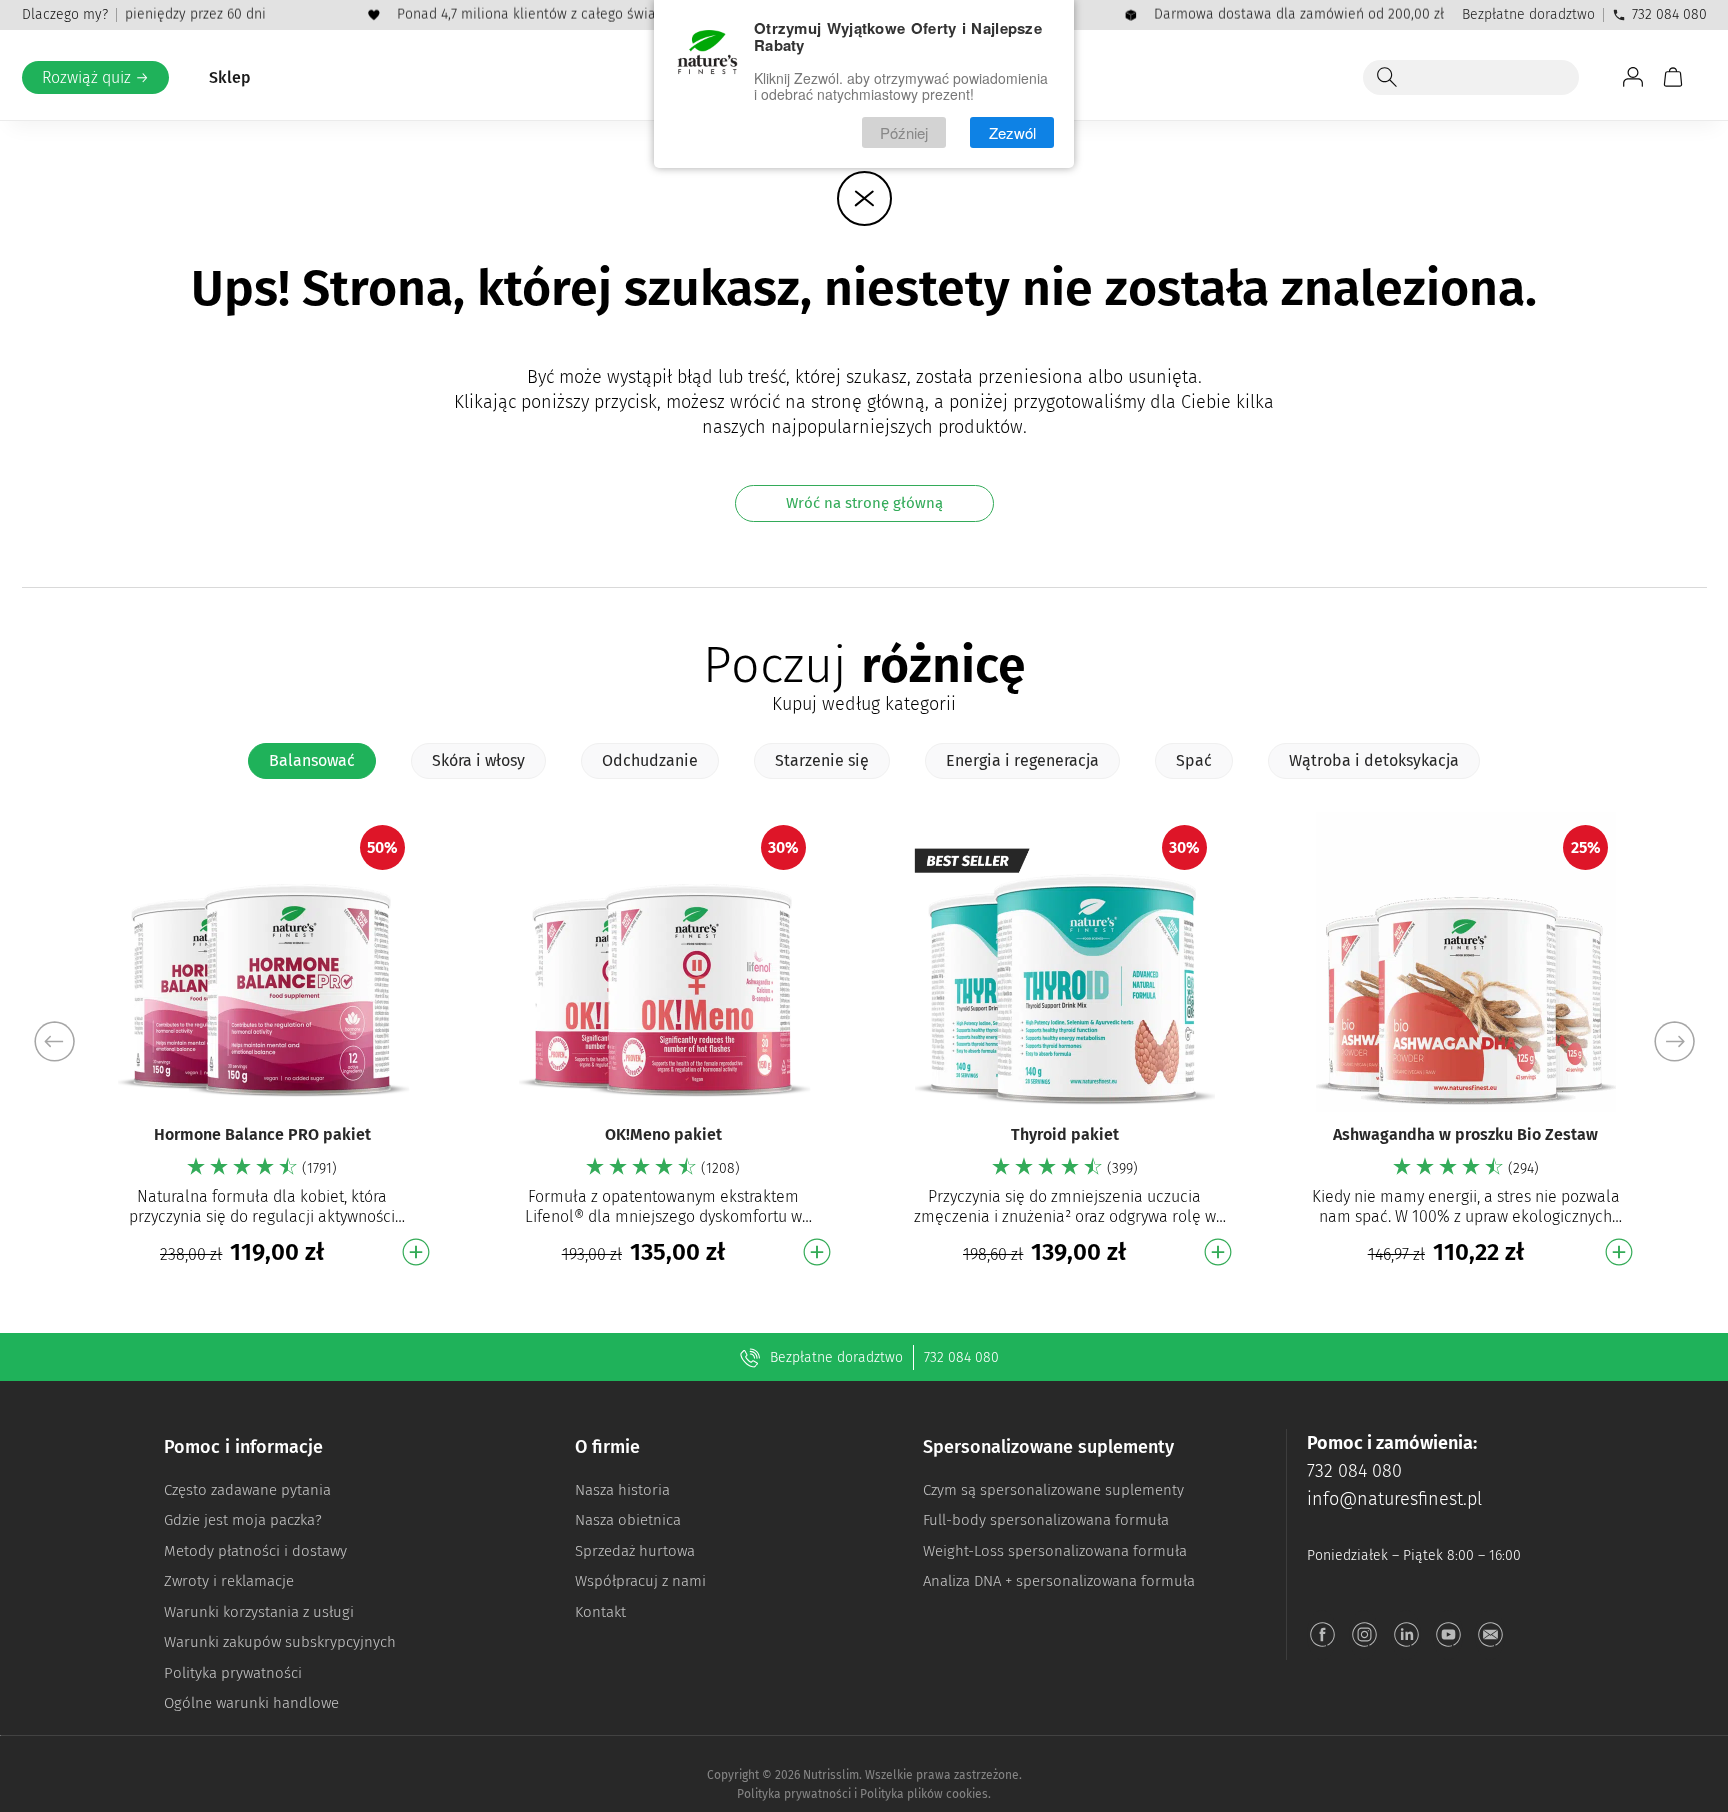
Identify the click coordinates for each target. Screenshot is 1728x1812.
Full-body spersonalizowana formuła (1046, 1520)
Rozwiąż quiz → (95, 77)
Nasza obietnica (628, 1520)
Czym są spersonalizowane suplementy (1053, 1490)
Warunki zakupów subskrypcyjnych (280, 1642)
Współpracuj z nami (640, 1581)
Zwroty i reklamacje (229, 1581)
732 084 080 (1669, 14)
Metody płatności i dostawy (255, 1551)
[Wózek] (1673, 77)
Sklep (230, 77)
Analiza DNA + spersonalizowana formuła (1059, 1581)
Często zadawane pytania (247, 1490)
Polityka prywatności (233, 1673)
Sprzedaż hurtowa (635, 1551)
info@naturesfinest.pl (1394, 1499)
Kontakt (600, 1612)
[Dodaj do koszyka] (416, 1252)
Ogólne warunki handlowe (251, 1703)
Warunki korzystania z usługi (259, 1612)
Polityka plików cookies (924, 1794)
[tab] (312, 761)
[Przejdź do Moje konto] (1633, 77)
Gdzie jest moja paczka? (243, 1520)
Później (904, 132)
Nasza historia (622, 1490)
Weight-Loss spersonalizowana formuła (1055, 1551)
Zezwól (1012, 132)
